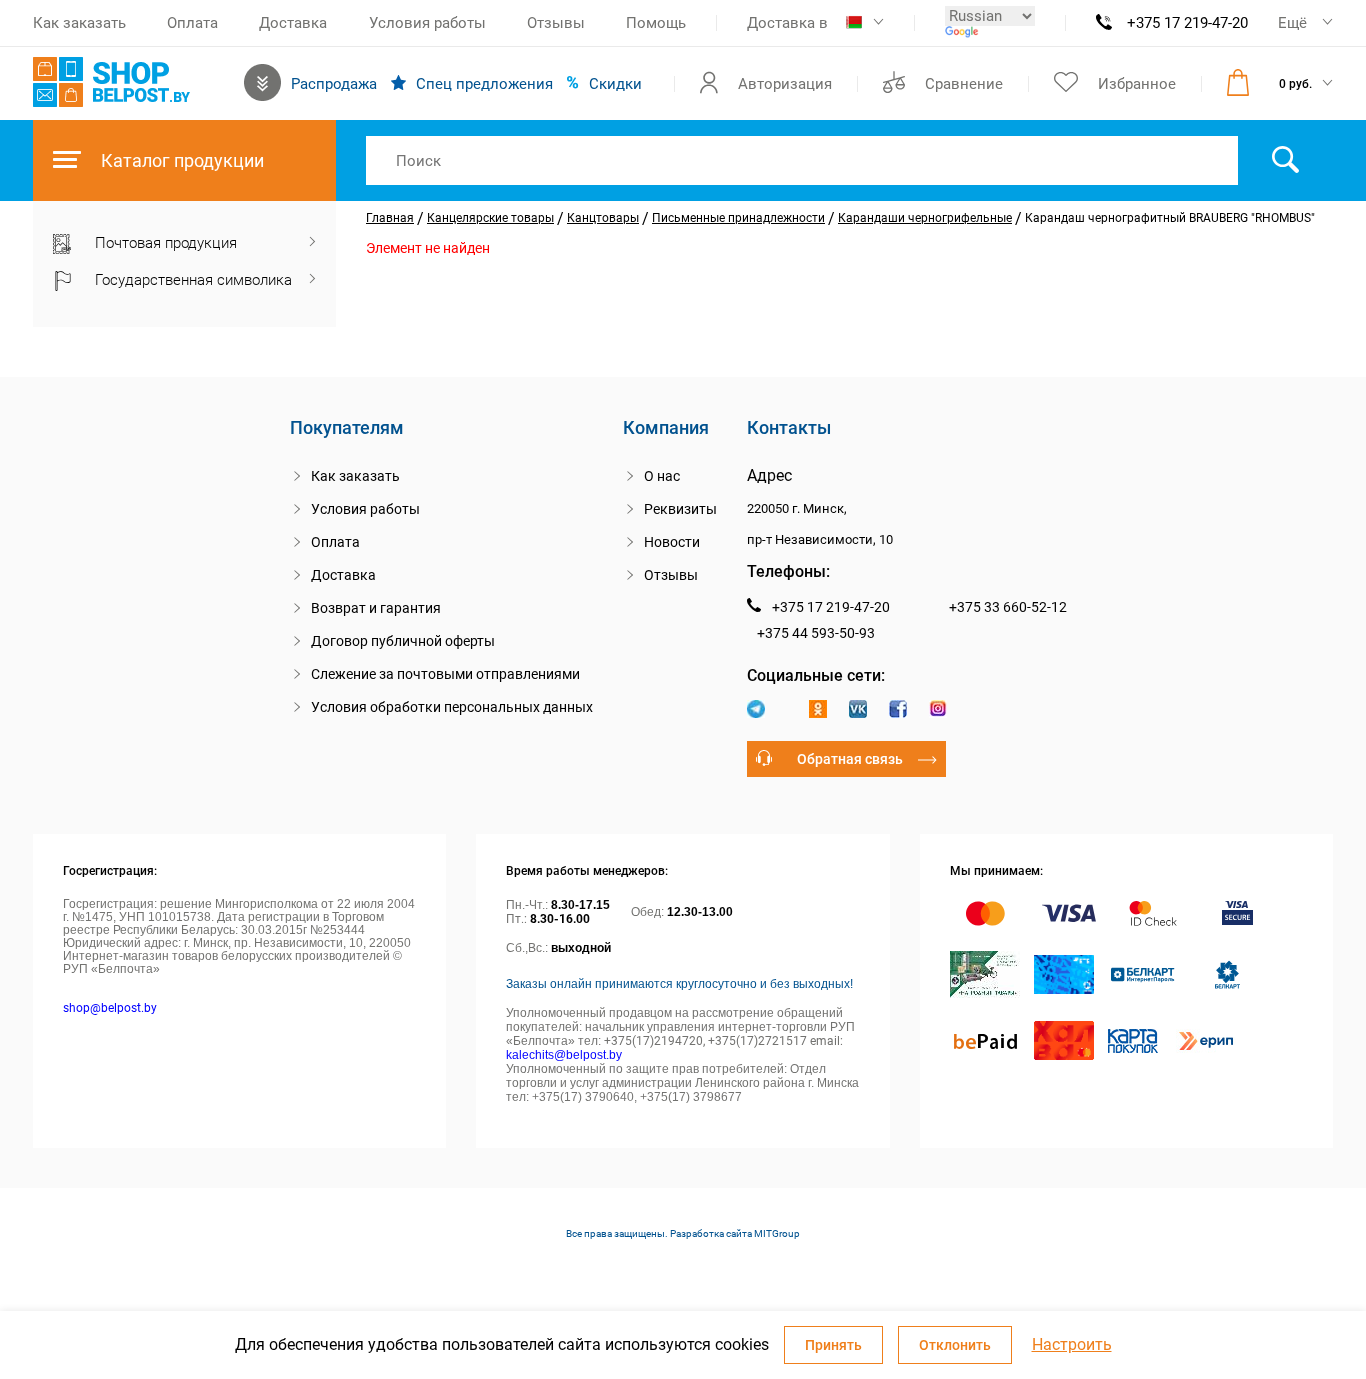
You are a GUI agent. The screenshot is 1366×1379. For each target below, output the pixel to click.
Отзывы (556, 23)
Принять (833, 1345)
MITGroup (777, 1233)
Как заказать (79, 23)
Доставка (293, 23)
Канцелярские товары (490, 218)
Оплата (192, 23)
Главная (390, 218)
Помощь (656, 23)
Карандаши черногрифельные (925, 218)
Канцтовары (603, 218)
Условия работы (427, 23)
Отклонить (955, 1345)
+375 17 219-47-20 (1187, 23)
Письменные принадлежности (738, 218)
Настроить (1072, 1345)
